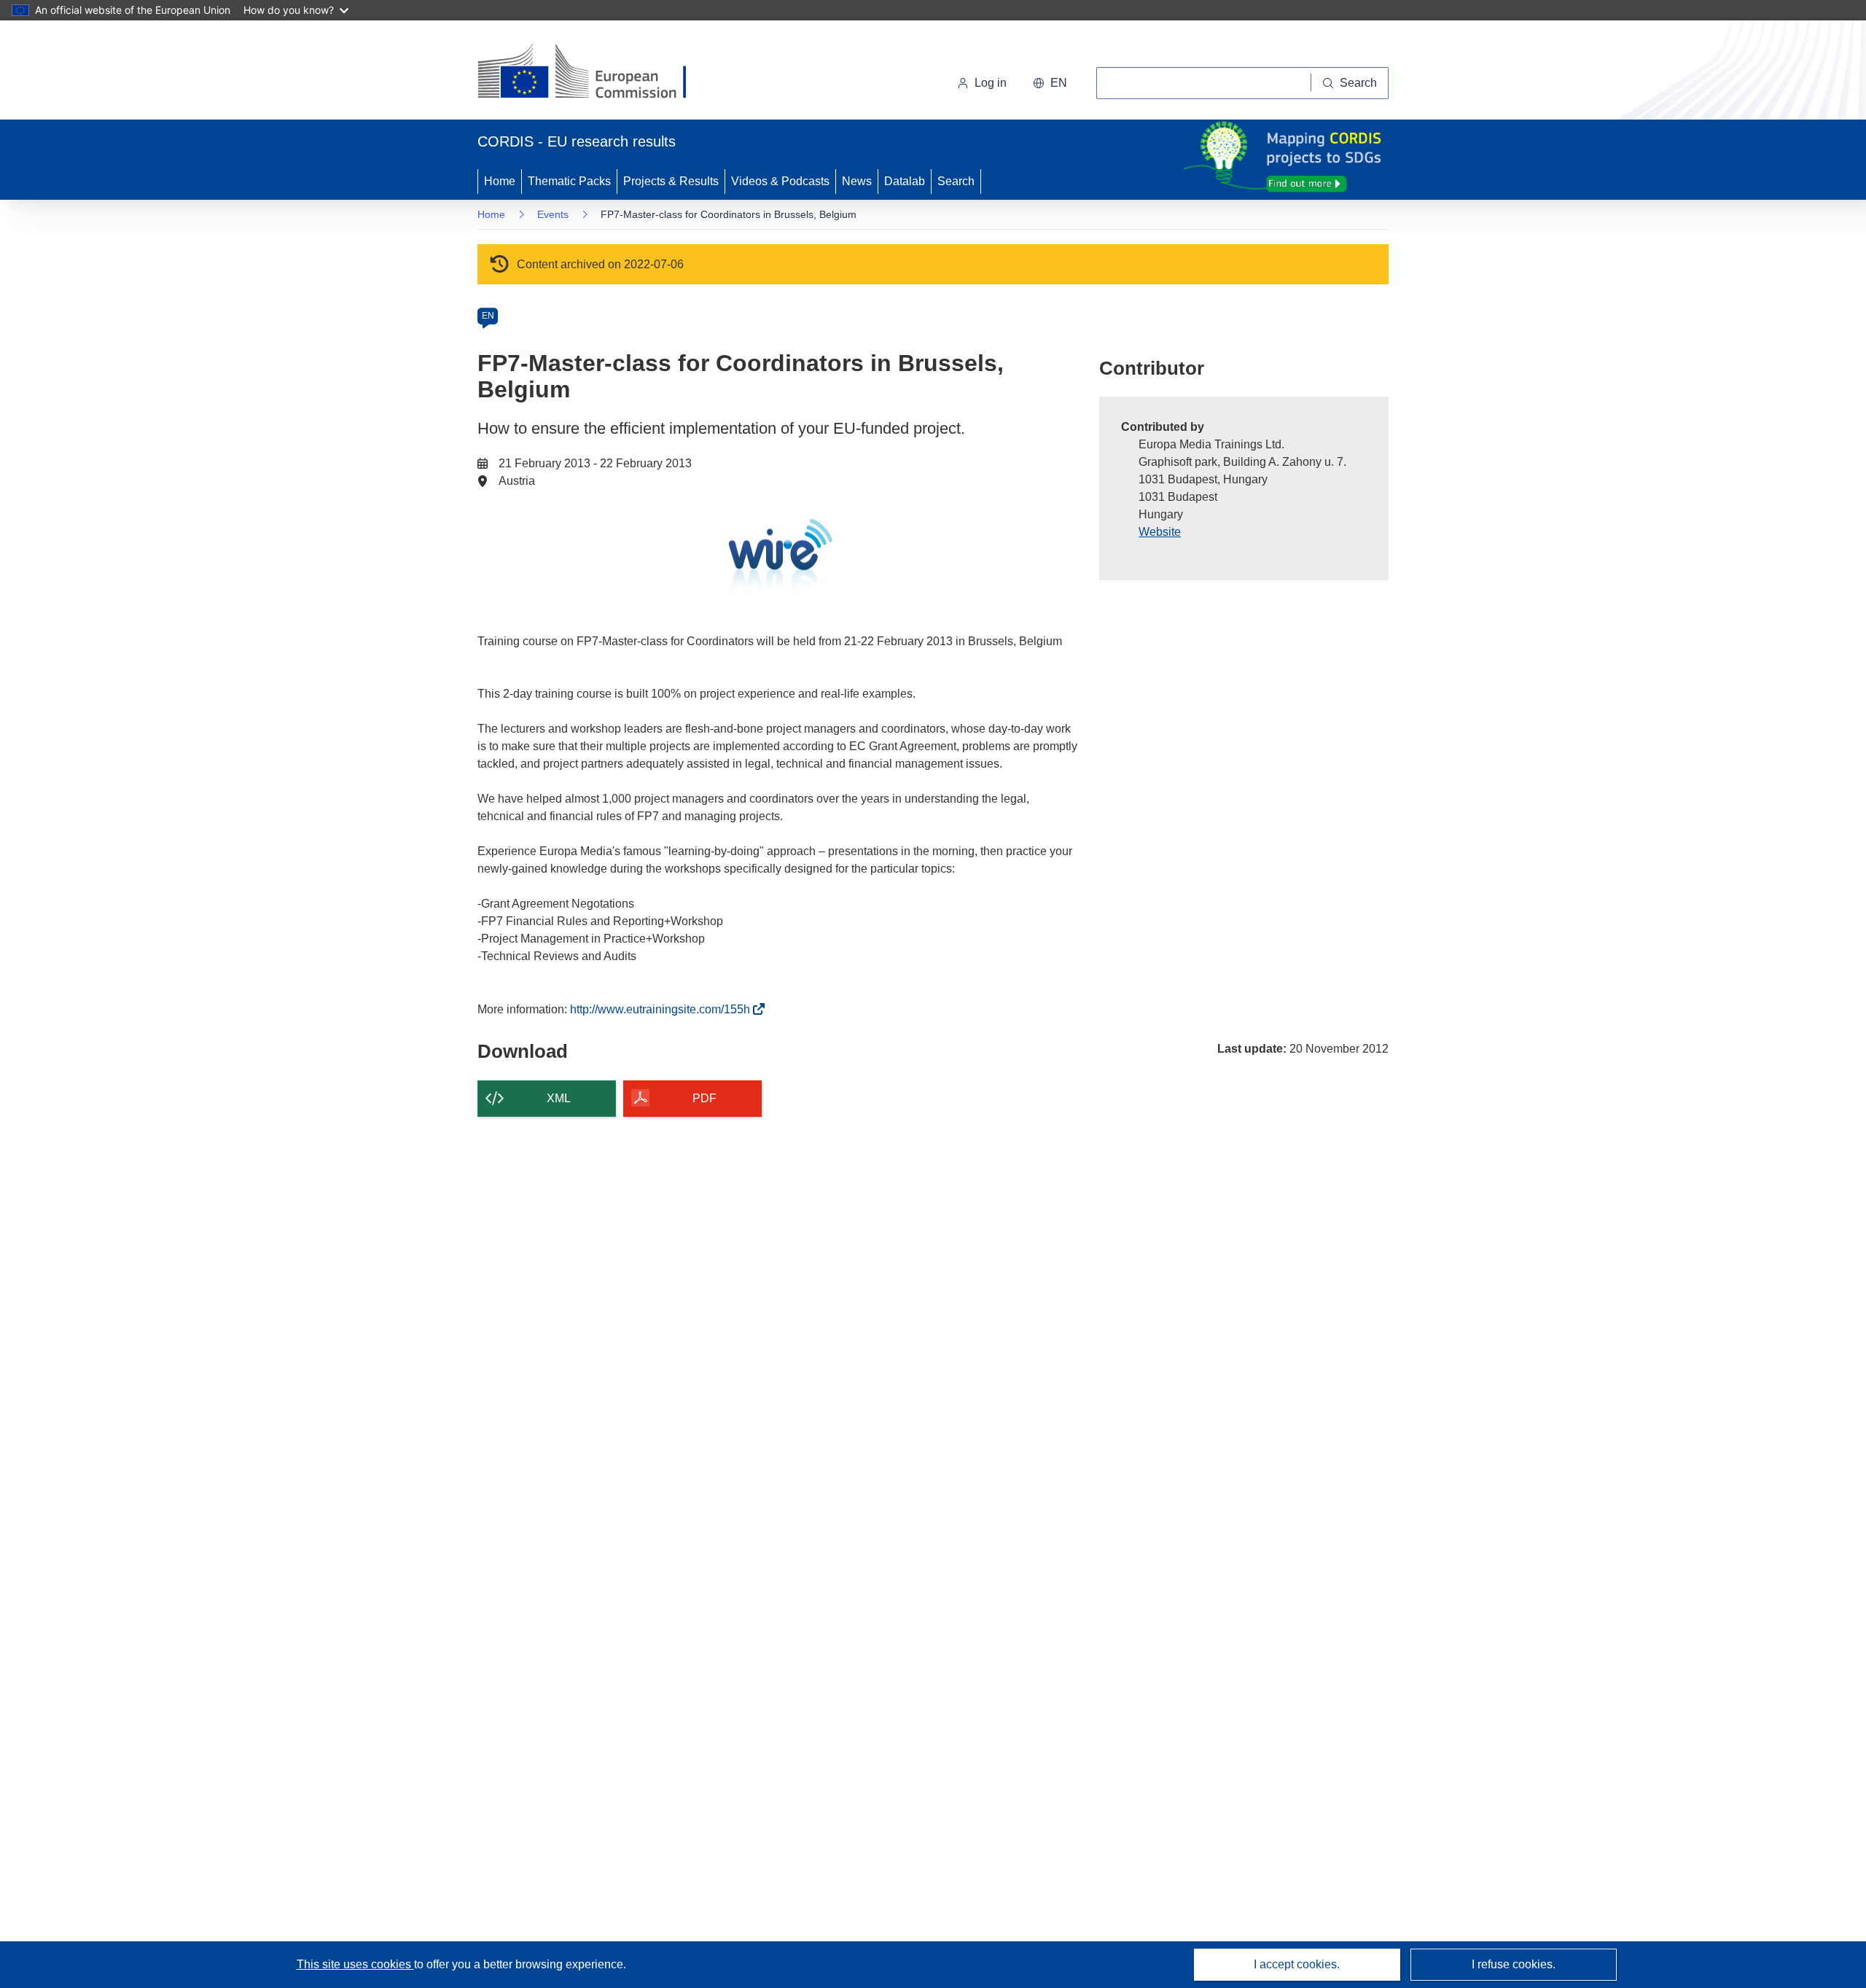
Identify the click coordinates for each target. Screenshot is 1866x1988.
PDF (704, 1098)
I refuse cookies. (1514, 1964)
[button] (1050, 83)
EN (488, 316)
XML (559, 1098)
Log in (991, 83)
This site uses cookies (355, 1964)
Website (1160, 532)
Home (500, 181)
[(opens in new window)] (595, 73)
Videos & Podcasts (780, 181)
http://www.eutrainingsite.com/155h (664, 1009)
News (857, 181)
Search (956, 181)
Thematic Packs (569, 181)
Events (553, 214)
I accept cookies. (1297, 1964)
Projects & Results (671, 181)
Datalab (905, 181)
